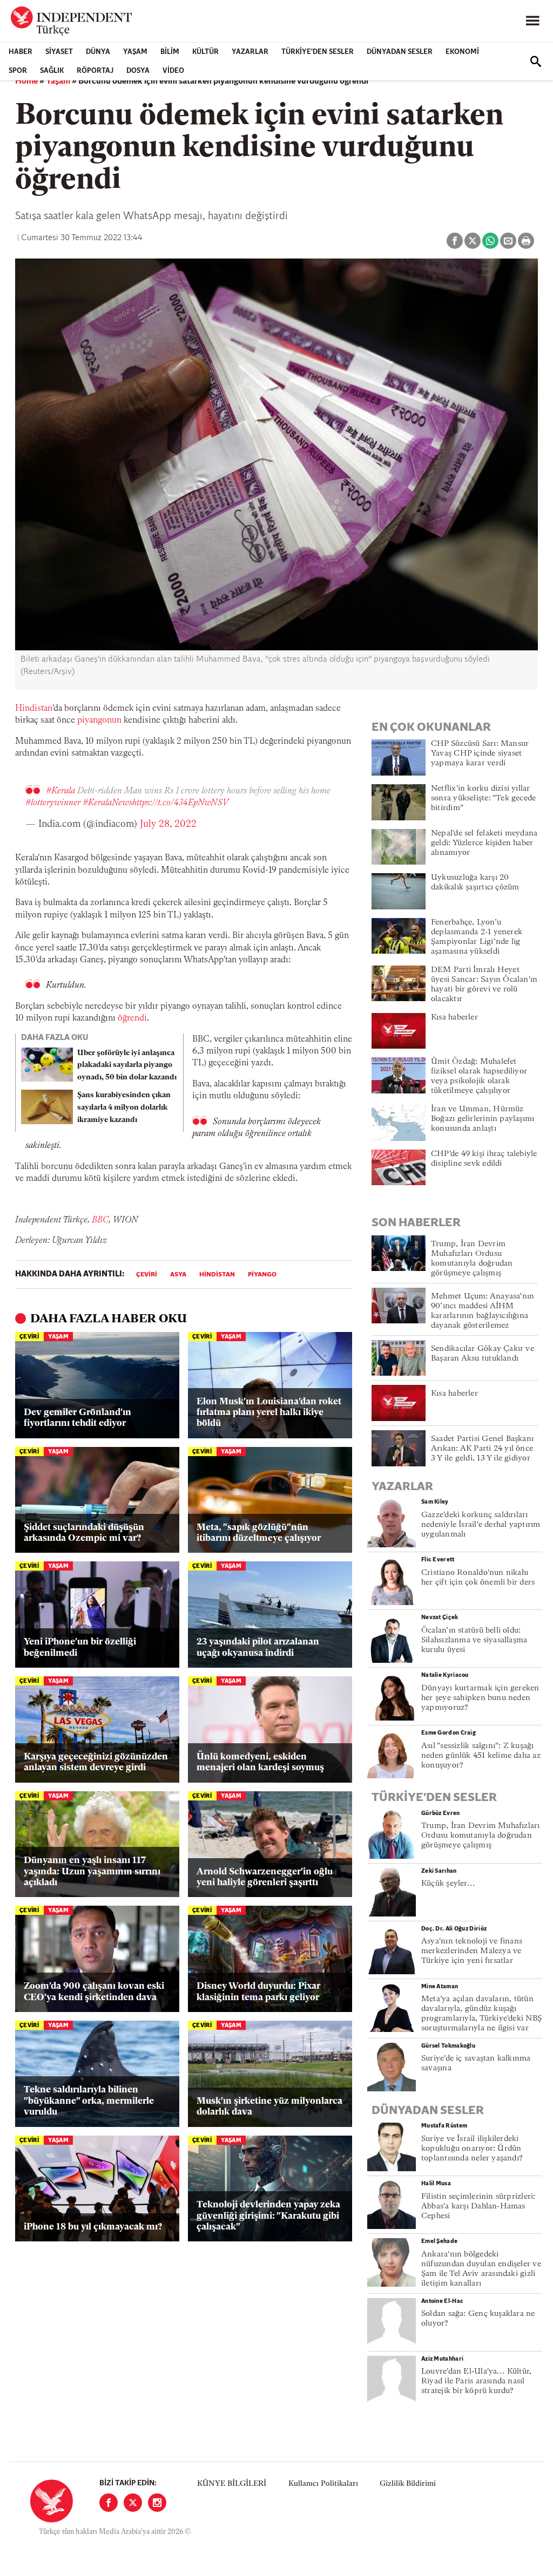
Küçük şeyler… (448, 1884)
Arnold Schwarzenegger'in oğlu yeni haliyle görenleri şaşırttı (265, 1877)
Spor (18, 71)
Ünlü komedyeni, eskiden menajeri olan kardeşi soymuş (260, 1762)
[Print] (526, 241)
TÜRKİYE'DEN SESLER (318, 52)
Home (26, 81)
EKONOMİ (462, 52)
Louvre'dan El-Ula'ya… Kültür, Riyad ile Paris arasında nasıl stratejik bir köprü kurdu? (476, 2381)
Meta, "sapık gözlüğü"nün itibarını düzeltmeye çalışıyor (259, 1533)
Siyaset (59, 52)
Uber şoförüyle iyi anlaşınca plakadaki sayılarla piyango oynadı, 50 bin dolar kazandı (127, 1066)
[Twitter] (133, 2503)
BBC (100, 1220)
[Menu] (532, 21)
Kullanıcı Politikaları (323, 2484)
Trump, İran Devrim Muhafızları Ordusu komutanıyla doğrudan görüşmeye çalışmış (481, 1836)
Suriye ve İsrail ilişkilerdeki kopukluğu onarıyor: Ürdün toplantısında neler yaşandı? (472, 2149)
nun (114, 721)
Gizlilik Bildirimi (408, 2484)
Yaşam (135, 52)
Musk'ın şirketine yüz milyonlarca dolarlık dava (269, 2107)
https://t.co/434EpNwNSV (180, 803)
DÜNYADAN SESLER (400, 52)
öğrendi (132, 1018)
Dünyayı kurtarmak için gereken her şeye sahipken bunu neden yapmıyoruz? (480, 1698)
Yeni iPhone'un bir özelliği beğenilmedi (80, 1647)
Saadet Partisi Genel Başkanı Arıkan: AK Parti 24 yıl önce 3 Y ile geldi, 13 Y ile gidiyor (482, 1449)
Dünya (98, 52)
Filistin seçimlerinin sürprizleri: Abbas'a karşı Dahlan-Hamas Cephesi (478, 2207)
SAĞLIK (52, 71)
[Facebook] (109, 2503)
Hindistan (34, 709)
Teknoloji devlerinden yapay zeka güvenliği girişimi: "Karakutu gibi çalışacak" (268, 2216)
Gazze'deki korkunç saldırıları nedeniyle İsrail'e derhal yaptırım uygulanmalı (481, 1525)
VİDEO (173, 71)
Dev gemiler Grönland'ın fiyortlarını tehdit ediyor (77, 1418)
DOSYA (138, 71)
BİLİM (170, 52)
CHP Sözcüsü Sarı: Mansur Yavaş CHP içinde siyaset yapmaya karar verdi (480, 754)
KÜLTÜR (205, 52)
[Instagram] (157, 2503)
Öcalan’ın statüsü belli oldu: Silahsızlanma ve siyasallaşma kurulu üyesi (474, 1640)
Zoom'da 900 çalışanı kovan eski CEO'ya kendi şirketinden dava (94, 1992)
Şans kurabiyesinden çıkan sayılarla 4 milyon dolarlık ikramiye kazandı (124, 1108)
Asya (178, 1275)
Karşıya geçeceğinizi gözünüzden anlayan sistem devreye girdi (96, 1762)
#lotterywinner (53, 803)
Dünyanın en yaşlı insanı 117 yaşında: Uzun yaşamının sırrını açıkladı (92, 1872)
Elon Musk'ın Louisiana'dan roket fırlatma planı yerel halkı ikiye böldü (269, 1413)
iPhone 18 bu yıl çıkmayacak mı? (93, 2227)
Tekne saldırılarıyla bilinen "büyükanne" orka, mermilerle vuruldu (89, 2101)
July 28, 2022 (168, 825)
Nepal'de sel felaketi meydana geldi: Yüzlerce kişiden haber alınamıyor (484, 843)
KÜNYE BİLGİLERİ (232, 2484)
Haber (21, 52)
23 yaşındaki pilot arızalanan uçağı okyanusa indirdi (258, 1647)
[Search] (536, 62)
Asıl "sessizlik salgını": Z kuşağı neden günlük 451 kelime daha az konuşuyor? (481, 1756)
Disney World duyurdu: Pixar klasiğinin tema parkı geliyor (258, 1992)
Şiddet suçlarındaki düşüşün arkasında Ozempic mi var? (84, 1533)
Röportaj (95, 71)
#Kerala (60, 791)
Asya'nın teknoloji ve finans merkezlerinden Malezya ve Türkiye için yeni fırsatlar (472, 1951)
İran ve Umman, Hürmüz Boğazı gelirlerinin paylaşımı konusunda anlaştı (483, 1119)
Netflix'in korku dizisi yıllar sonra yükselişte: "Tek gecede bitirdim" (483, 798)
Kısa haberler (454, 1018)
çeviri (147, 1275)
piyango (92, 721)
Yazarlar (250, 52)
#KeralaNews (107, 803)
